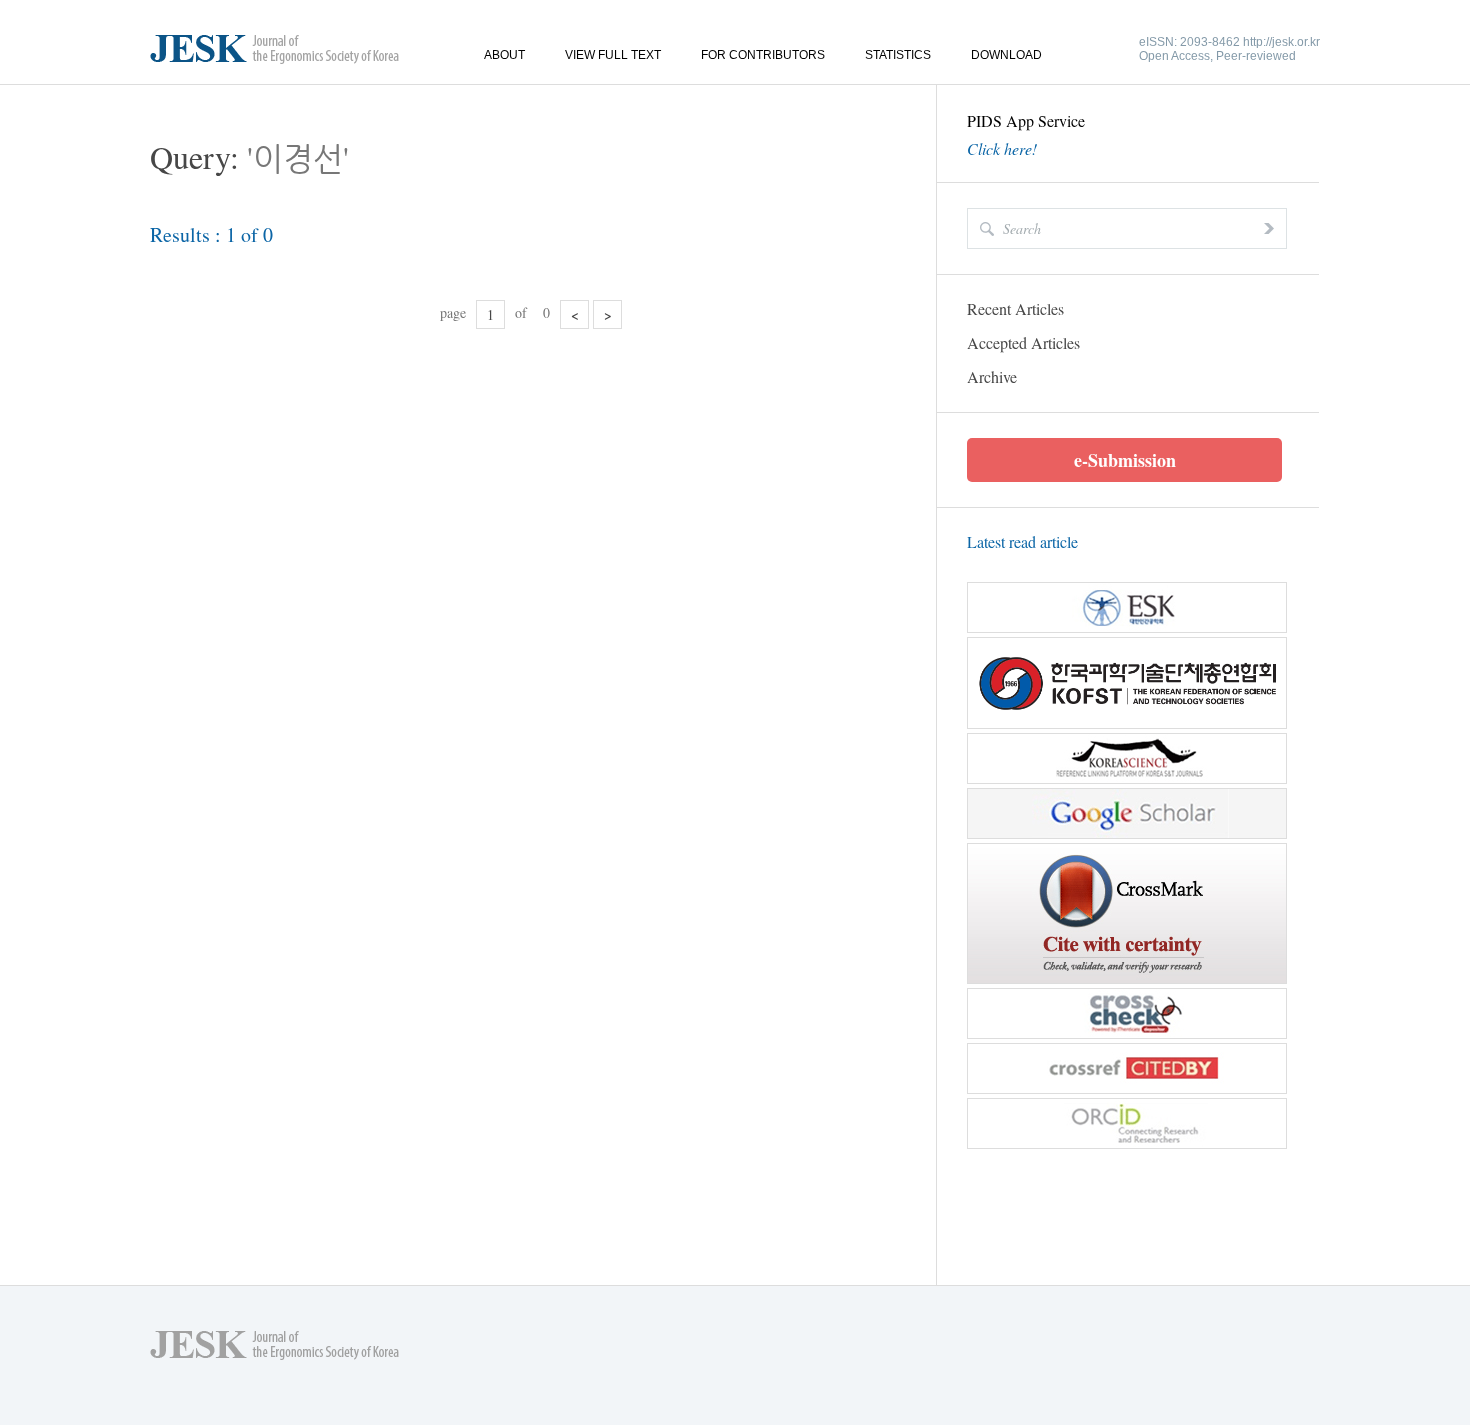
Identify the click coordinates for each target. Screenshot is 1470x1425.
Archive (992, 376)
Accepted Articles (1023, 342)
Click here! (1002, 149)
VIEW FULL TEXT (613, 55)
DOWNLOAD (1006, 55)
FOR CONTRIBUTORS (763, 55)
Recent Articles (1015, 308)
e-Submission (1125, 460)
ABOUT (504, 55)
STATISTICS (898, 55)
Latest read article (1022, 541)
